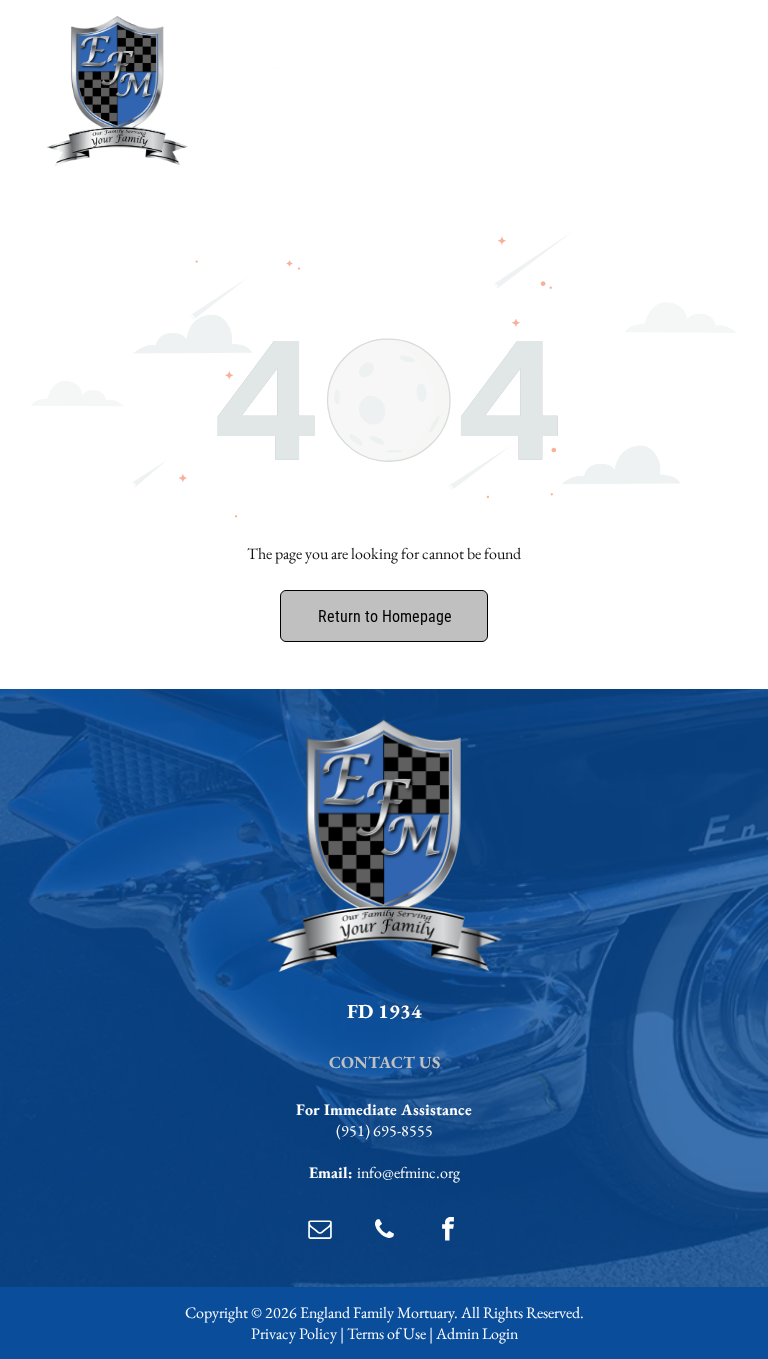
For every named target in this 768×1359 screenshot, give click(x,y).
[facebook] (448, 1231)
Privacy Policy (294, 1333)
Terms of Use (386, 1333)
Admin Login (477, 1333)
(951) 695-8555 (384, 1130)
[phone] (384, 1231)
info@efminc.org (408, 1172)
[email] (320, 1231)
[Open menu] (696, 91)
